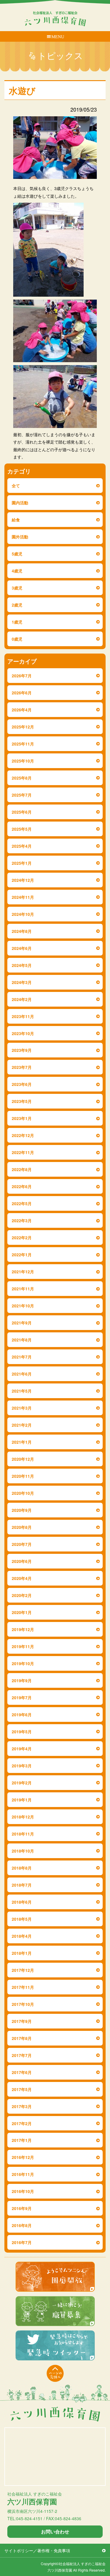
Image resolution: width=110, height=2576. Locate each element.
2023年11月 (23, 1016)
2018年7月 (22, 1885)
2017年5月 (22, 2089)
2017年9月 (22, 2021)
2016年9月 (22, 2208)
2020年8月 (22, 1527)
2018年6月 (22, 1902)
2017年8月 (22, 2038)
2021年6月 (22, 1374)
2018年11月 (23, 1834)
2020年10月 (23, 1493)
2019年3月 (22, 1766)
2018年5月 (22, 1919)
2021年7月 (22, 1357)
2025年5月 (22, 829)
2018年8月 (22, 1868)
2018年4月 (22, 1936)
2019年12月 (23, 1629)
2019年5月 (22, 1732)
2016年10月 (23, 2191)
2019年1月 (22, 1800)
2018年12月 (23, 1817)
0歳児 (17, 639)
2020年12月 (23, 1459)
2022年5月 (22, 1203)
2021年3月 (22, 1408)
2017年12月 (23, 1970)
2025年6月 (22, 812)
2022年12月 (23, 1135)
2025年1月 (22, 863)
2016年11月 (23, 2174)
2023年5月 (22, 1101)
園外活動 (20, 537)
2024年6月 (22, 948)
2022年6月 (22, 1186)
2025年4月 (22, 846)
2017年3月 (22, 2106)
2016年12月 (23, 2157)
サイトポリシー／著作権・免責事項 (37, 2550)
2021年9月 (22, 1323)
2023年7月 (22, 1067)
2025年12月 (23, 727)
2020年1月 (22, 1612)
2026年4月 (22, 710)
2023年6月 (22, 1084)
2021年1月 (22, 1442)
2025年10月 (23, 761)
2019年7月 (22, 1697)
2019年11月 (23, 1646)
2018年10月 (23, 1851)
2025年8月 (22, 778)
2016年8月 (22, 2225)
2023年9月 (22, 1050)
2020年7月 (22, 1544)
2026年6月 (22, 693)
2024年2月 (22, 999)
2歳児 (17, 605)
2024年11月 (23, 897)
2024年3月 (22, 982)
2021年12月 (23, 1272)
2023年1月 (22, 1118)
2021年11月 (23, 1289)
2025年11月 (23, 744)
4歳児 (17, 571)
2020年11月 (23, 1476)
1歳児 (17, 622)
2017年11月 (23, 1987)
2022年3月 (22, 1220)
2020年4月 (22, 1578)
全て (16, 486)
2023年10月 (23, 1033)
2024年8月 (22, 931)
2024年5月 (22, 965)
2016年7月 (22, 2242)
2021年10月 (23, 1306)
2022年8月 (22, 1169)
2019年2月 (22, 1783)
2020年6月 (22, 1561)
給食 (16, 520)
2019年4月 (22, 1749)
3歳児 (17, 588)
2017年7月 (22, 2055)
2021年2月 (22, 1425)
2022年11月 (23, 1152)
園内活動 (20, 503)
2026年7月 (22, 676)
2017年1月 (22, 2140)
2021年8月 (22, 1340)
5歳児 (17, 554)
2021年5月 (22, 1391)
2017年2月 (22, 2123)
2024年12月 (23, 880)
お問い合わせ (55, 2532)
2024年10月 (23, 914)
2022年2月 (22, 1237)
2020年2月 (22, 1595)
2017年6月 (22, 2072)
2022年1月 (22, 1255)
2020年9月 (22, 1510)
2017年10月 (23, 2004)
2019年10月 (23, 1663)
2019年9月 (22, 1680)
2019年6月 (22, 1714)
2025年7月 (22, 795)
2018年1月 (22, 1953)
